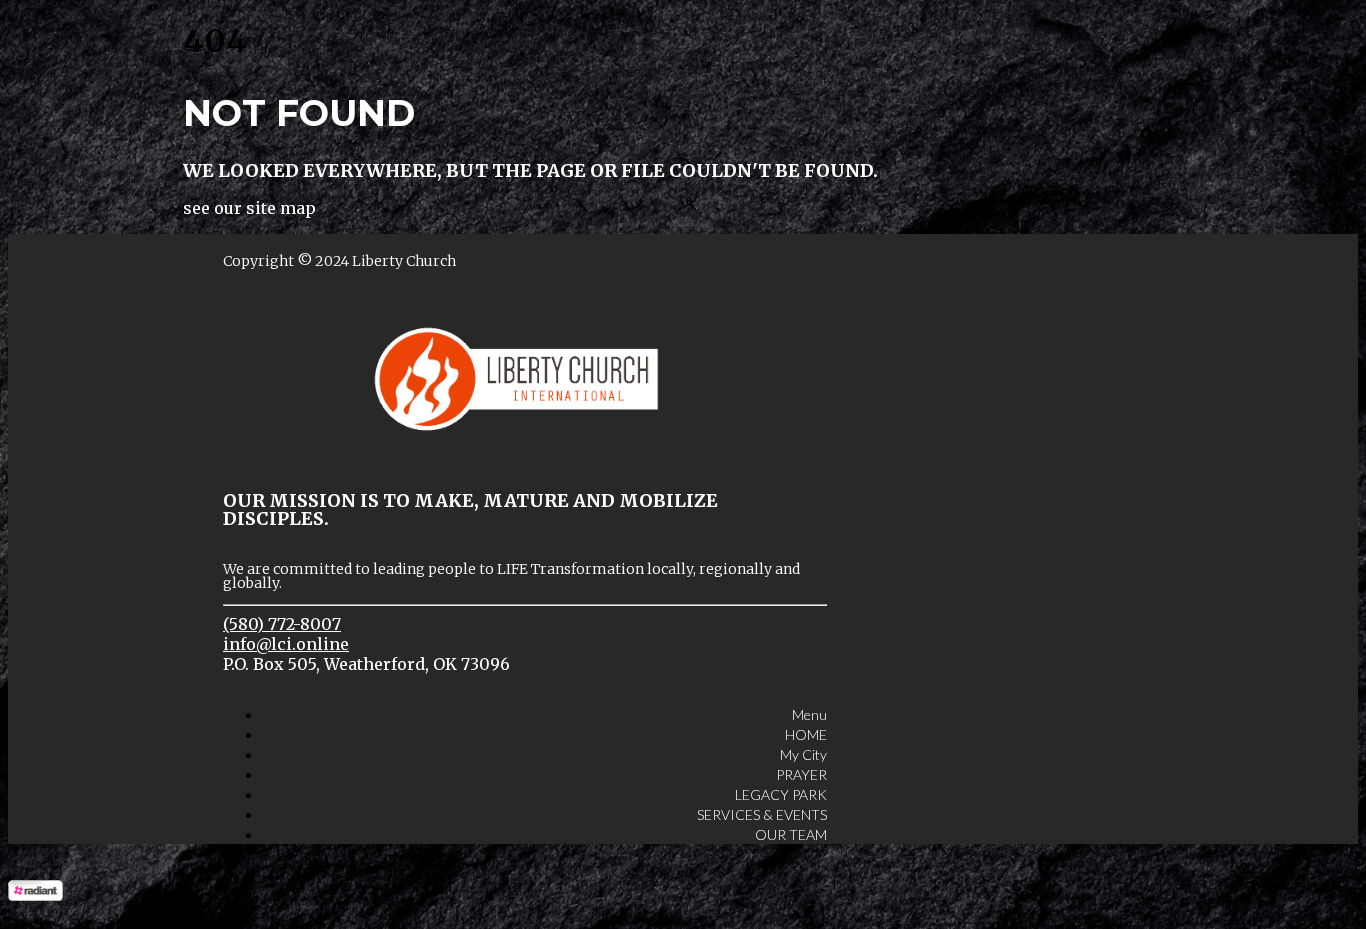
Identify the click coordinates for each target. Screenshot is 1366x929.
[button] (809, 704)
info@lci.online (286, 644)
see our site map (249, 208)
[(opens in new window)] (35, 895)
